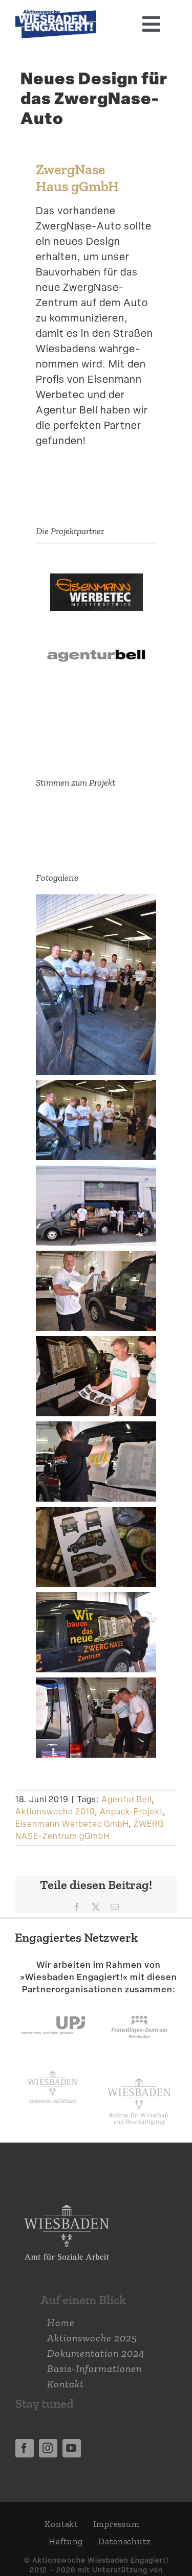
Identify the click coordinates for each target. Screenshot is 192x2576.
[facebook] (25, 2448)
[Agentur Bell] (96, 630)
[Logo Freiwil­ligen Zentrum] (139, 2006)
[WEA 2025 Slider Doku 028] (56, 15)
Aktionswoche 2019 (55, 1812)
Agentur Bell (126, 1799)
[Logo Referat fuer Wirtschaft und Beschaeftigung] (139, 2076)
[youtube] (72, 2448)
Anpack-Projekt (131, 1812)
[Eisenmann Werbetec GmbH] (96, 569)
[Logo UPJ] (53, 2006)
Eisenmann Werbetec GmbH (72, 1824)
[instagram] (48, 2448)
